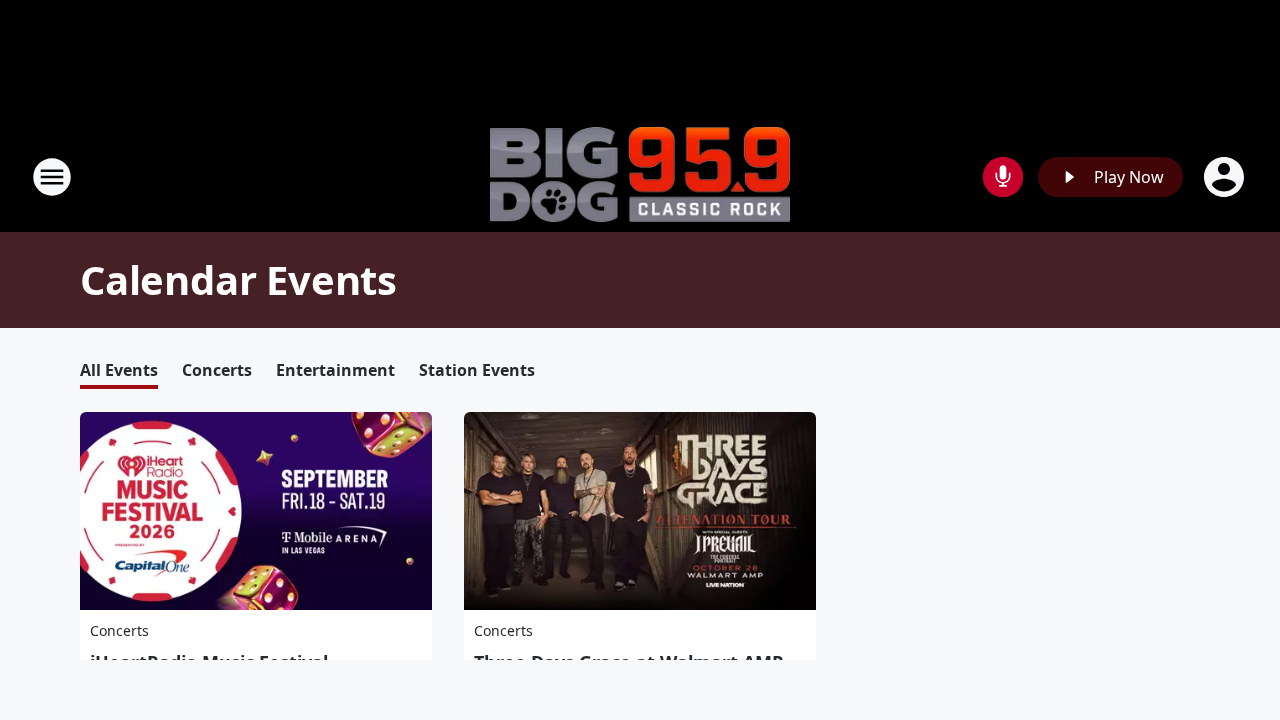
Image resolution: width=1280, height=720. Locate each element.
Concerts (217, 370)
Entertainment (335, 370)
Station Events (477, 370)
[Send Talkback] (1003, 177)
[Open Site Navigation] (52, 177)
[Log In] (1226, 177)
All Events (119, 370)
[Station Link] (640, 177)
